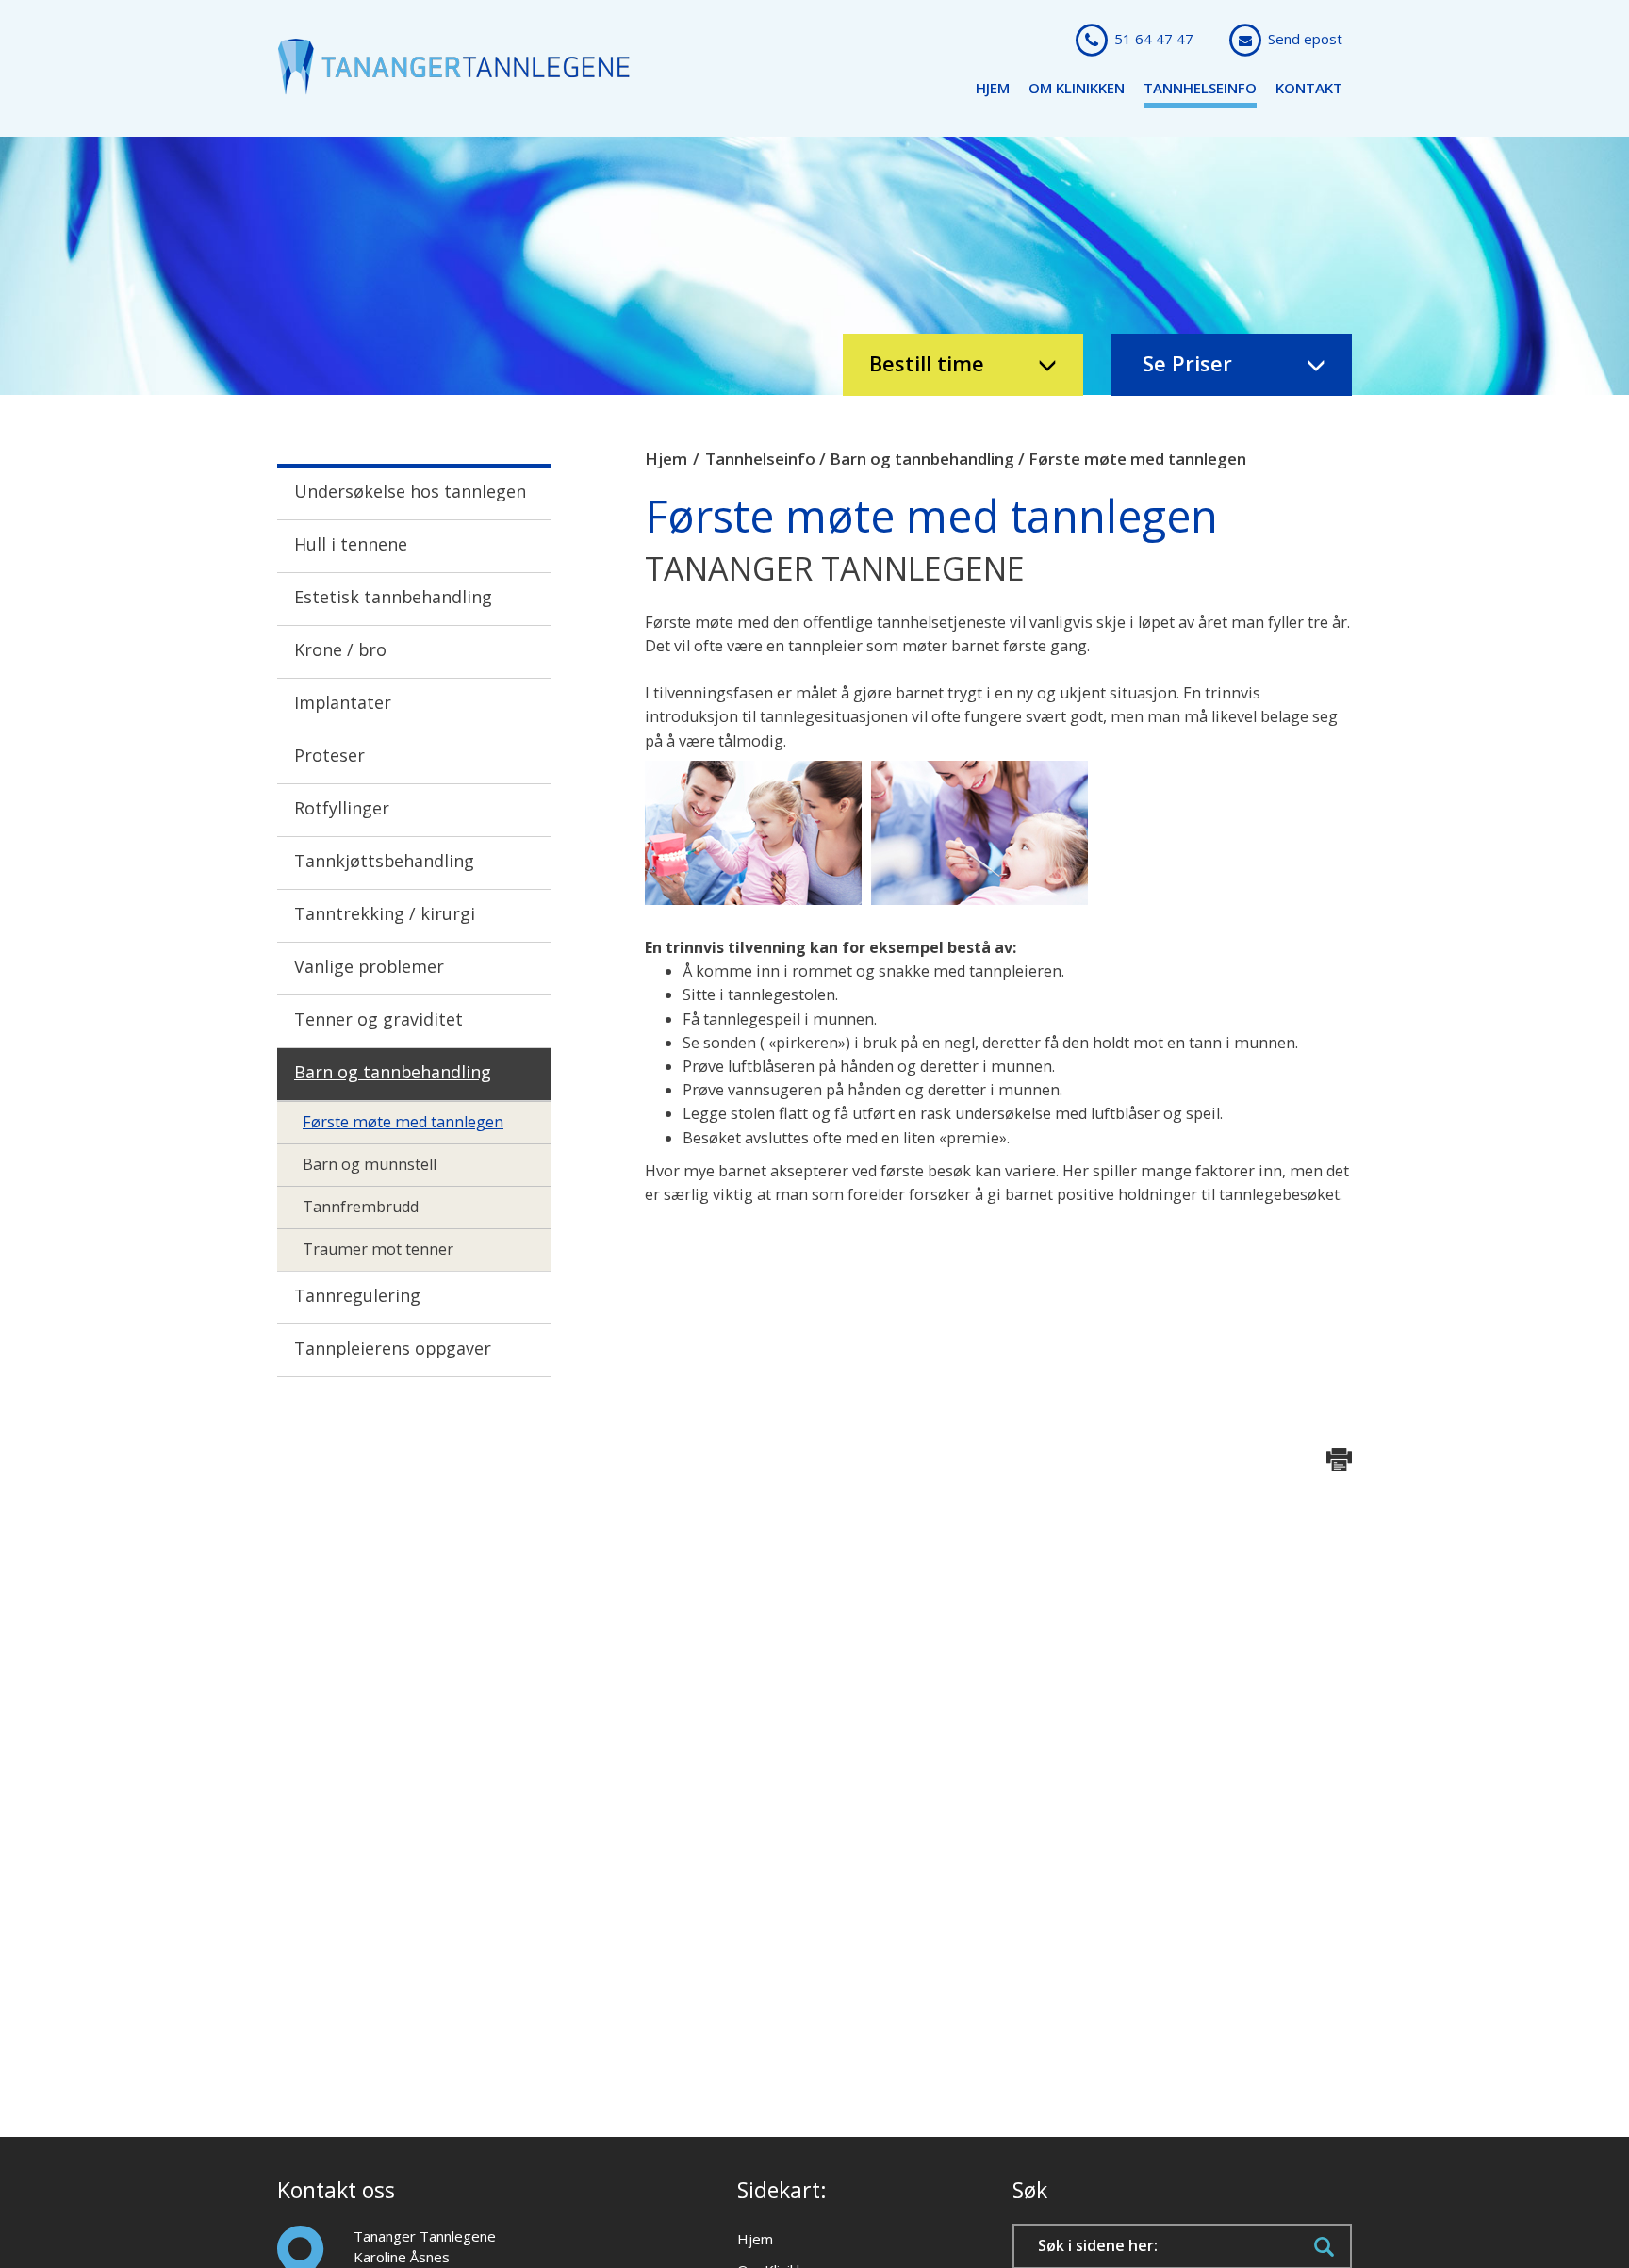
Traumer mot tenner (378, 1249)
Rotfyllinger (342, 808)
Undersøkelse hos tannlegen (410, 491)
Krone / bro (340, 649)
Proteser (329, 755)
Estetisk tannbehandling (393, 597)
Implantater (343, 702)
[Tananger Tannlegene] (453, 65)
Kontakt (1309, 88)
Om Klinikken (1077, 88)
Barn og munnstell (370, 1164)
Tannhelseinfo (1200, 88)
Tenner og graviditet (378, 1019)
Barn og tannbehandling (393, 1072)
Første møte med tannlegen (403, 1122)
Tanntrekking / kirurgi (385, 913)
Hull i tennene (351, 544)
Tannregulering (357, 1295)
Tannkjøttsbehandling (384, 861)
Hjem (993, 88)
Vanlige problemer (369, 966)
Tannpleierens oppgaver (393, 1348)
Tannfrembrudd (361, 1207)
